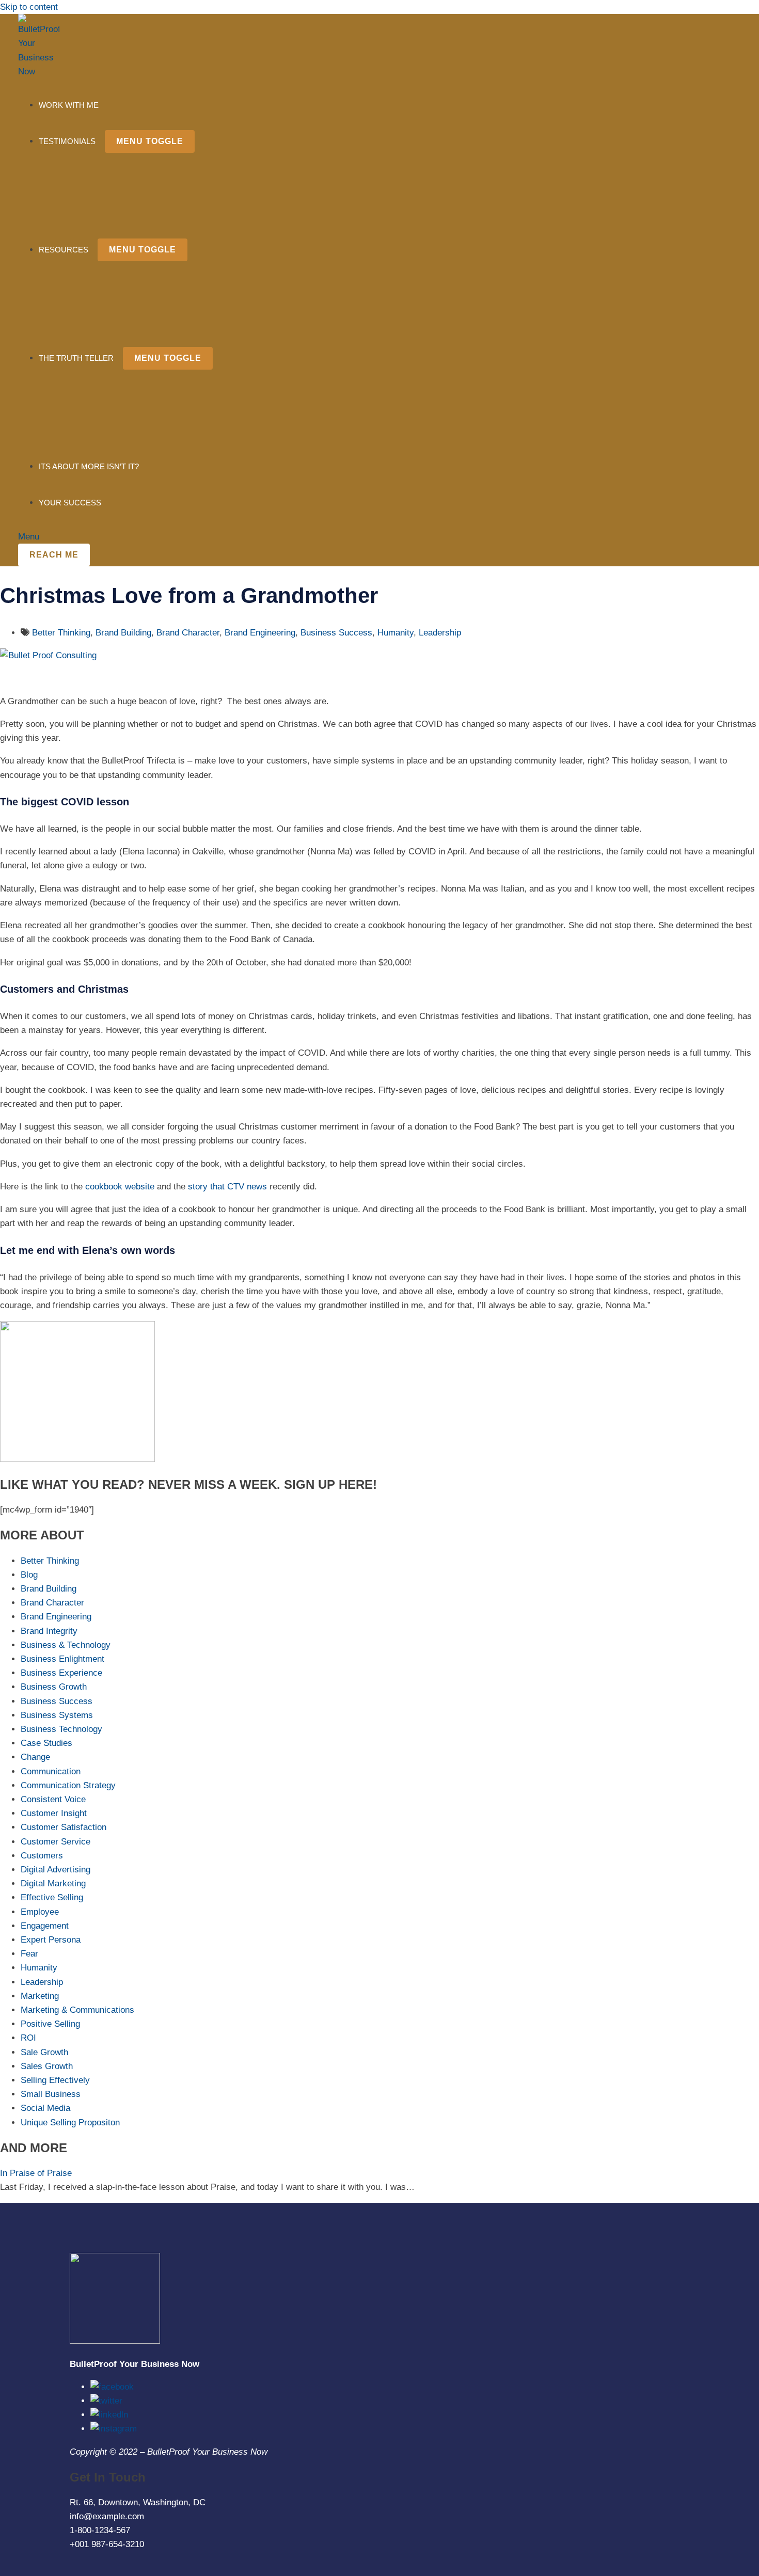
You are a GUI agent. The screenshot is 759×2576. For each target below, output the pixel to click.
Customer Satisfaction (64, 1827)
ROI (28, 2038)
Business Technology (61, 1729)
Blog (29, 1575)
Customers (42, 1856)
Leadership (440, 633)
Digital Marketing (53, 1883)
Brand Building (123, 633)
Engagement (45, 1926)
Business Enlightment (62, 1659)
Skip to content (29, 7)
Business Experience (61, 1673)
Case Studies (46, 1743)
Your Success (70, 503)
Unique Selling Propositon (70, 2122)
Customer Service (56, 1842)
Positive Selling (50, 2024)
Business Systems (57, 1715)
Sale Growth (44, 2052)
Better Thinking (61, 633)
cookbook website (120, 1187)
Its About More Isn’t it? (89, 466)
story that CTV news (227, 1187)
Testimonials (67, 141)
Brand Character (188, 633)
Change (35, 1757)
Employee (40, 1912)
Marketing (40, 1996)
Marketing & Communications (77, 2010)
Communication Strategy (68, 1785)
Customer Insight (54, 1813)
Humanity (396, 633)
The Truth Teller (76, 358)
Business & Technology (66, 1645)
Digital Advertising (56, 1870)
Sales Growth (47, 2066)
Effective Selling (52, 1897)
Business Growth (54, 1687)
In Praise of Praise (36, 2173)
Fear (29, 1954)
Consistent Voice (53, 1799)
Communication (51, 1771)
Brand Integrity (49, 1631)
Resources (64, 250)
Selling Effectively (55, 2080)
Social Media (45, 2108)
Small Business (51, 2094)
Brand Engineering (260, 633)
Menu (29, 537)
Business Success (336, 633)
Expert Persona (51, 1940)
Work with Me (69, 105)
